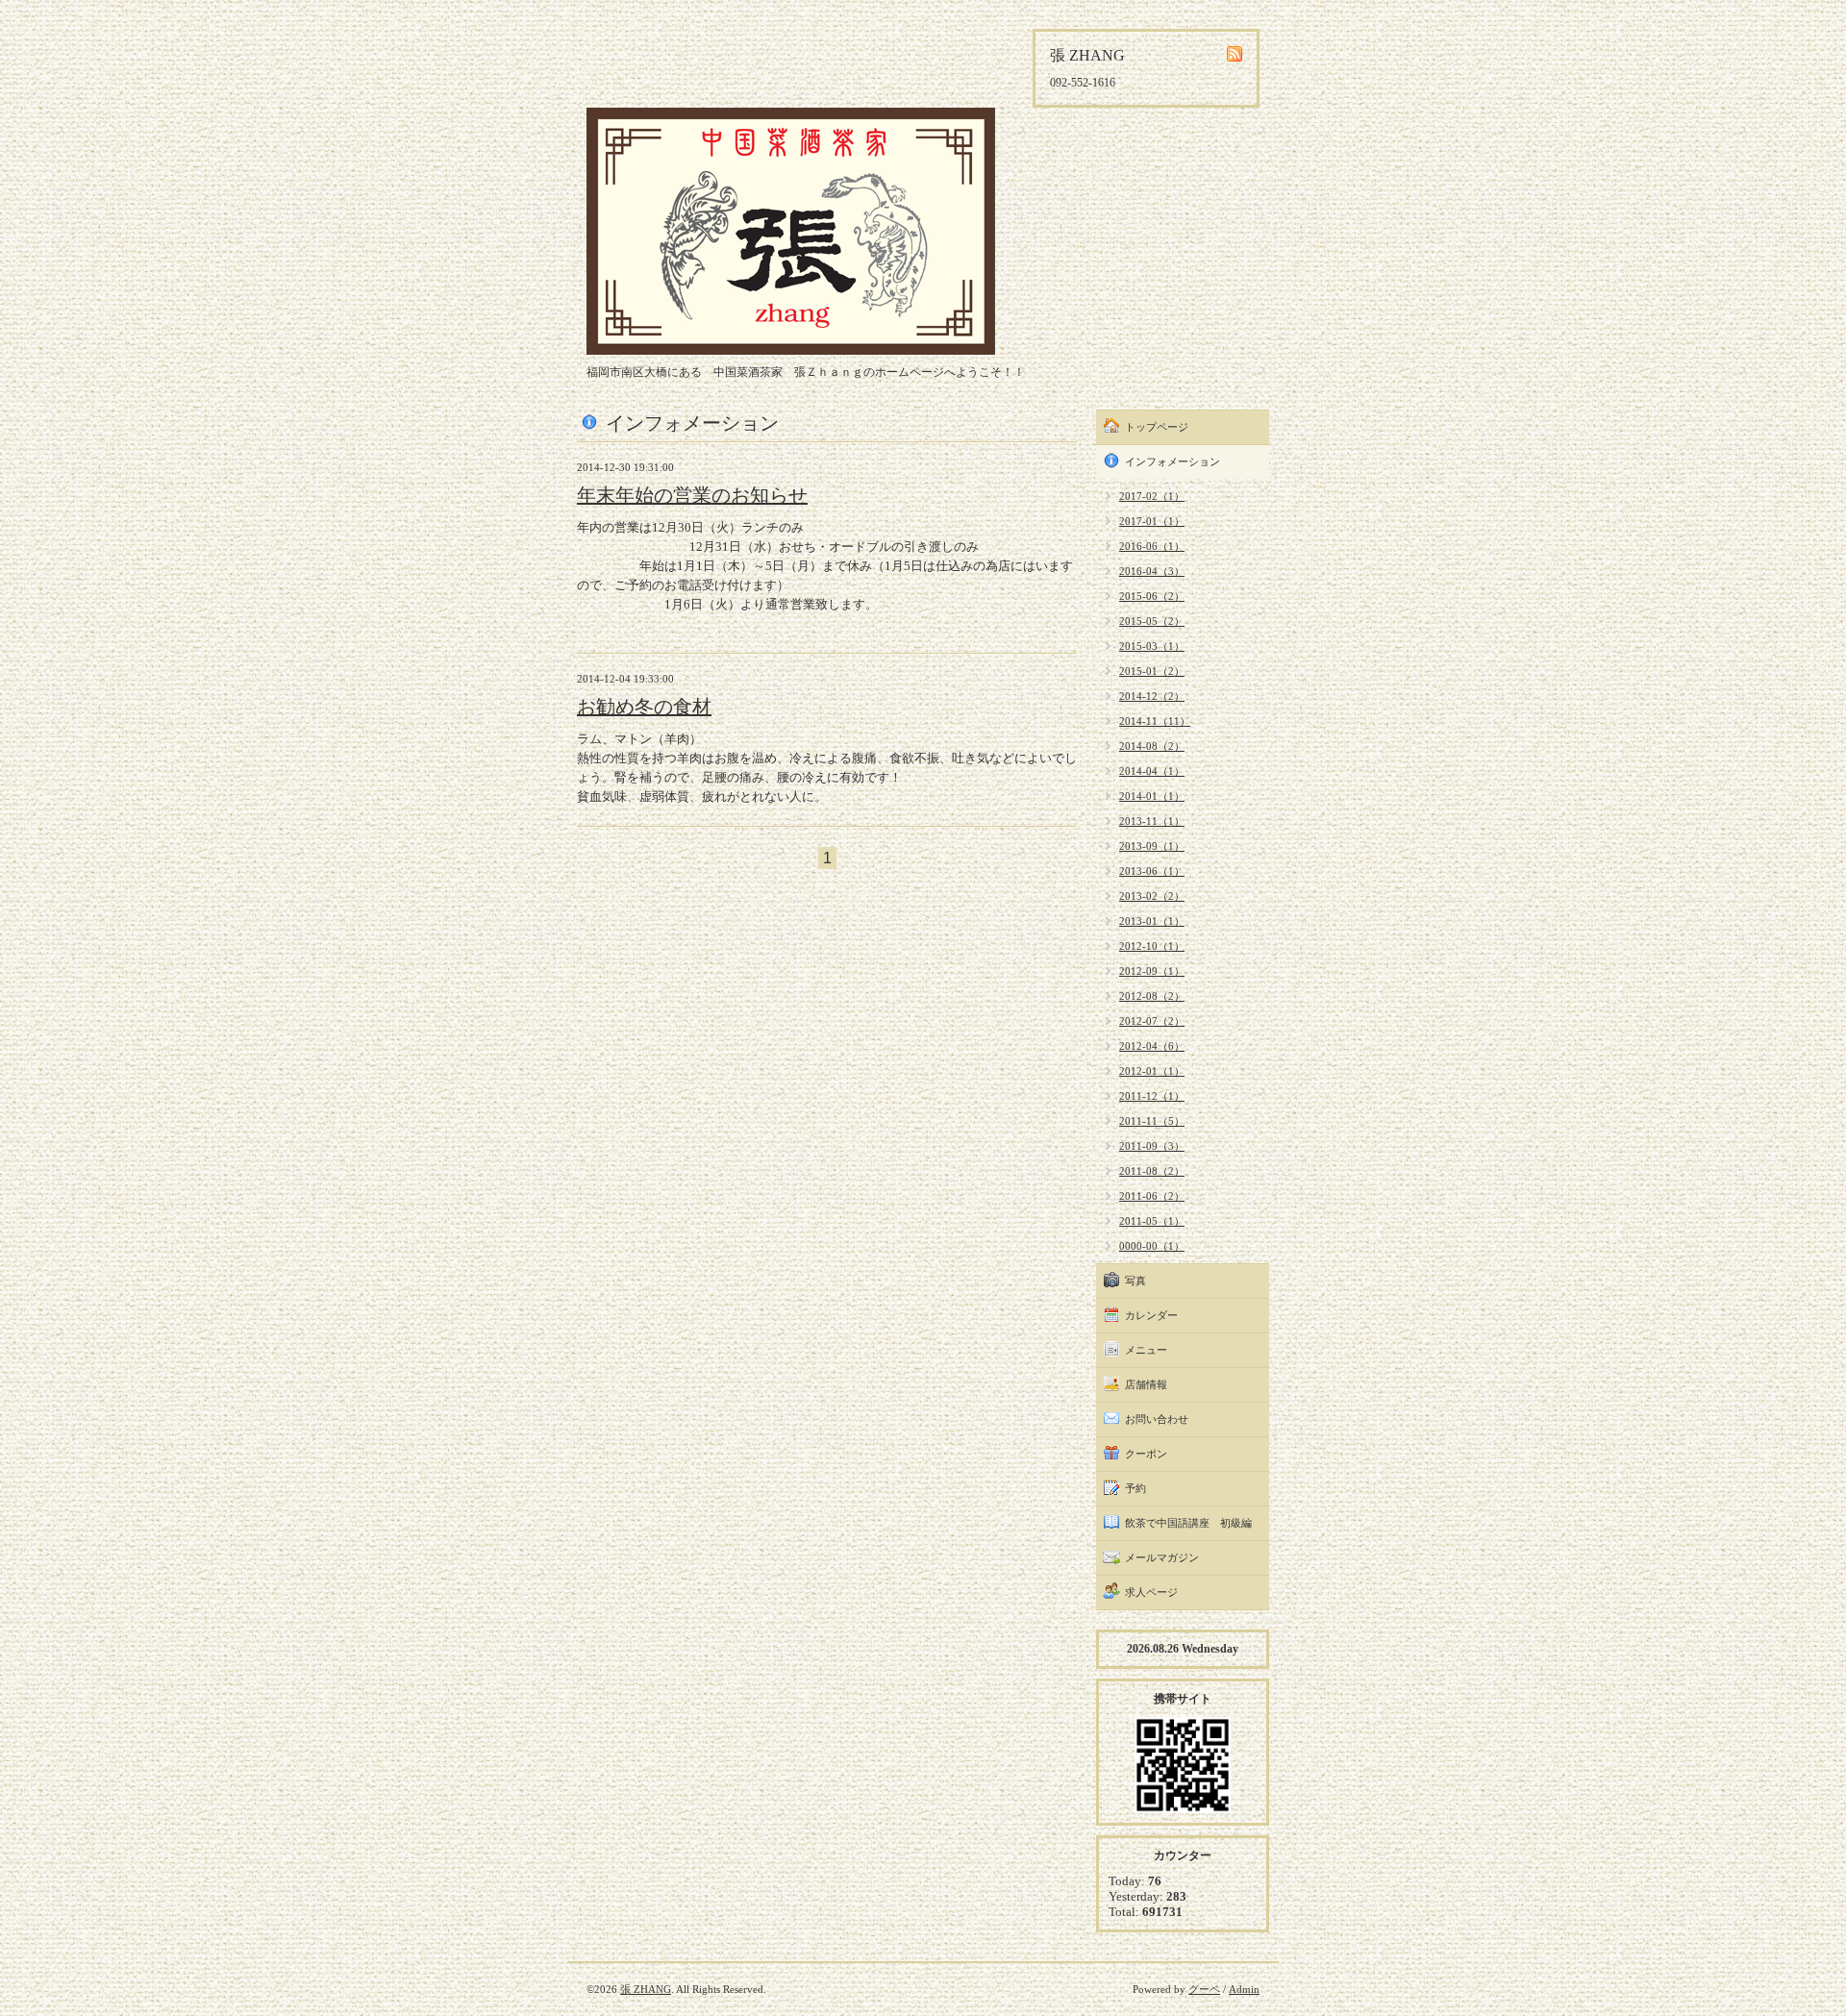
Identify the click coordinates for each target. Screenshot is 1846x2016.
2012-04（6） (1152, 1046)
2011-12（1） (1152, 1096)
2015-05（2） (1152, 621)
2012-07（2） (1152, 1021)
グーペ (1204, 1989)
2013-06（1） (1152, 871)
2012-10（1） (1152, 946)
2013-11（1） (1152, 821)
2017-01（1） (1152, 521)
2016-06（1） (1152, 546)
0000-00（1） (1152, 1246)
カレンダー (1151, 1315)
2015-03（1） (1152, 646)
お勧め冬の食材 (644, 707)
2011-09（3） (1152, 1146)
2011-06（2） (1152, 1196)
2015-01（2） (1152, 671)
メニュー (1146, 1350)
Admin (1244, 1989)
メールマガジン (1162, 1557)
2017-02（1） (1152, 496)
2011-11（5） (1152, 1121)
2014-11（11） (1155, 721)
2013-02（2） (1152, 896)
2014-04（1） (1152, 771)
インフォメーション (1172, 461)
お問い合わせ (1157, 1419)
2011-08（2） (1152, 1171)
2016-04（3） (1152, 571)
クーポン (1146, 1454)
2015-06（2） (1152, 596)
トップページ (1157, 427)
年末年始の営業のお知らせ (692, 495)
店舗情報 (1146, 1384)
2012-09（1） (1152, 971)
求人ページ (1151, 1592)
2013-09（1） (1152, 846)
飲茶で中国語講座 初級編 (1188, 1523)
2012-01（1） (1152, 1071)
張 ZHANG (646, 1989)
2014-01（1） (1152, 796)
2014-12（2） (1152, 696)
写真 (1135, 1281)
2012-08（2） (1152, 996)
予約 (1135, 1488)
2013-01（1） (1152, 921)
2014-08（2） (1152, 746)
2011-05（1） (1152, 1221)
